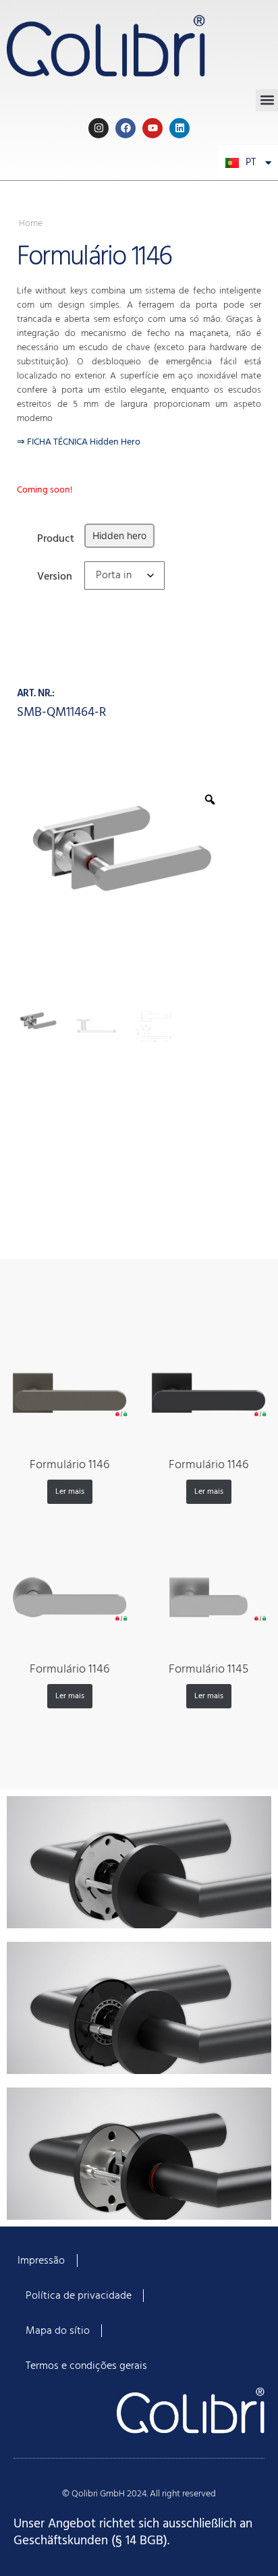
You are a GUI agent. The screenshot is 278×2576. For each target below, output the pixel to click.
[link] (139, 45)
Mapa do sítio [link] (58, 2331)
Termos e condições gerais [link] (86, 2366)
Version (55, 575)
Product (56, 537)
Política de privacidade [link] (79, 2296)
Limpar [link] (97, 599)
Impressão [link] (41, 2261)
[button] (267, 100)
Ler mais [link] (70, 1492)
